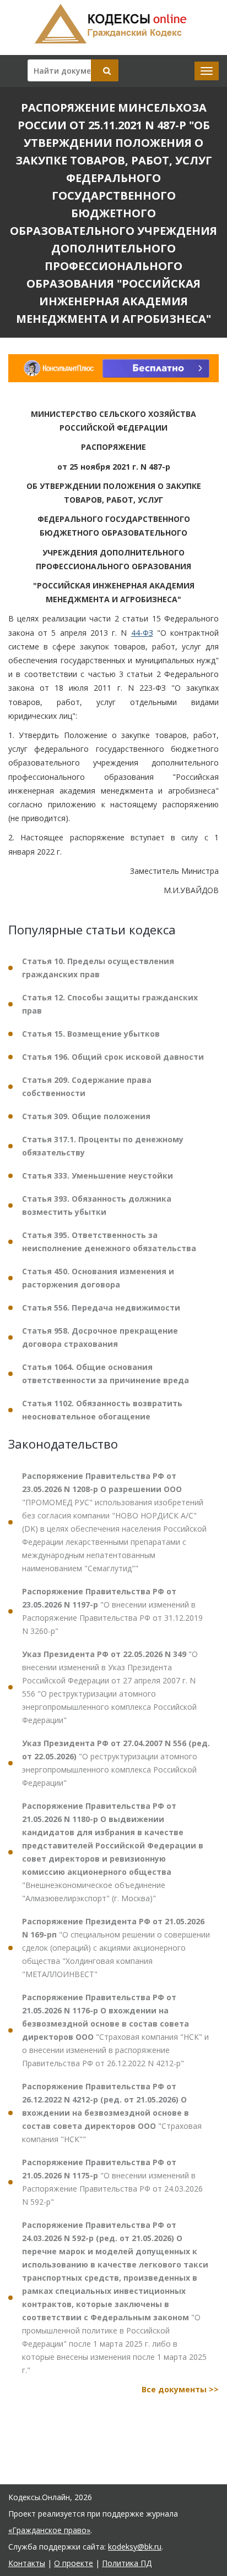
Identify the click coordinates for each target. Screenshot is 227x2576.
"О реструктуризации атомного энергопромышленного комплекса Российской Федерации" (116, 1763)
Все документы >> (180, 2389)
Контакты (27, 2563)
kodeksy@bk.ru (135, 2547)
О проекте (74, 2563)
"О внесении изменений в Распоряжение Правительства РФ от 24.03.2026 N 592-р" (112, 2182)
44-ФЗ (142, 633)
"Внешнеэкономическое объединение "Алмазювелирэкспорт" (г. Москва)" (113, 1852)
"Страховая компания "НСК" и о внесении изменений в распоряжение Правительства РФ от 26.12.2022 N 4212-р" (115, 2030)
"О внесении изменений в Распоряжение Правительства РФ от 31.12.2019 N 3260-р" (112, 1611)
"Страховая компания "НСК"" (112, 2113)
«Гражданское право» (49, 2530)
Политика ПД (127, 2563)
